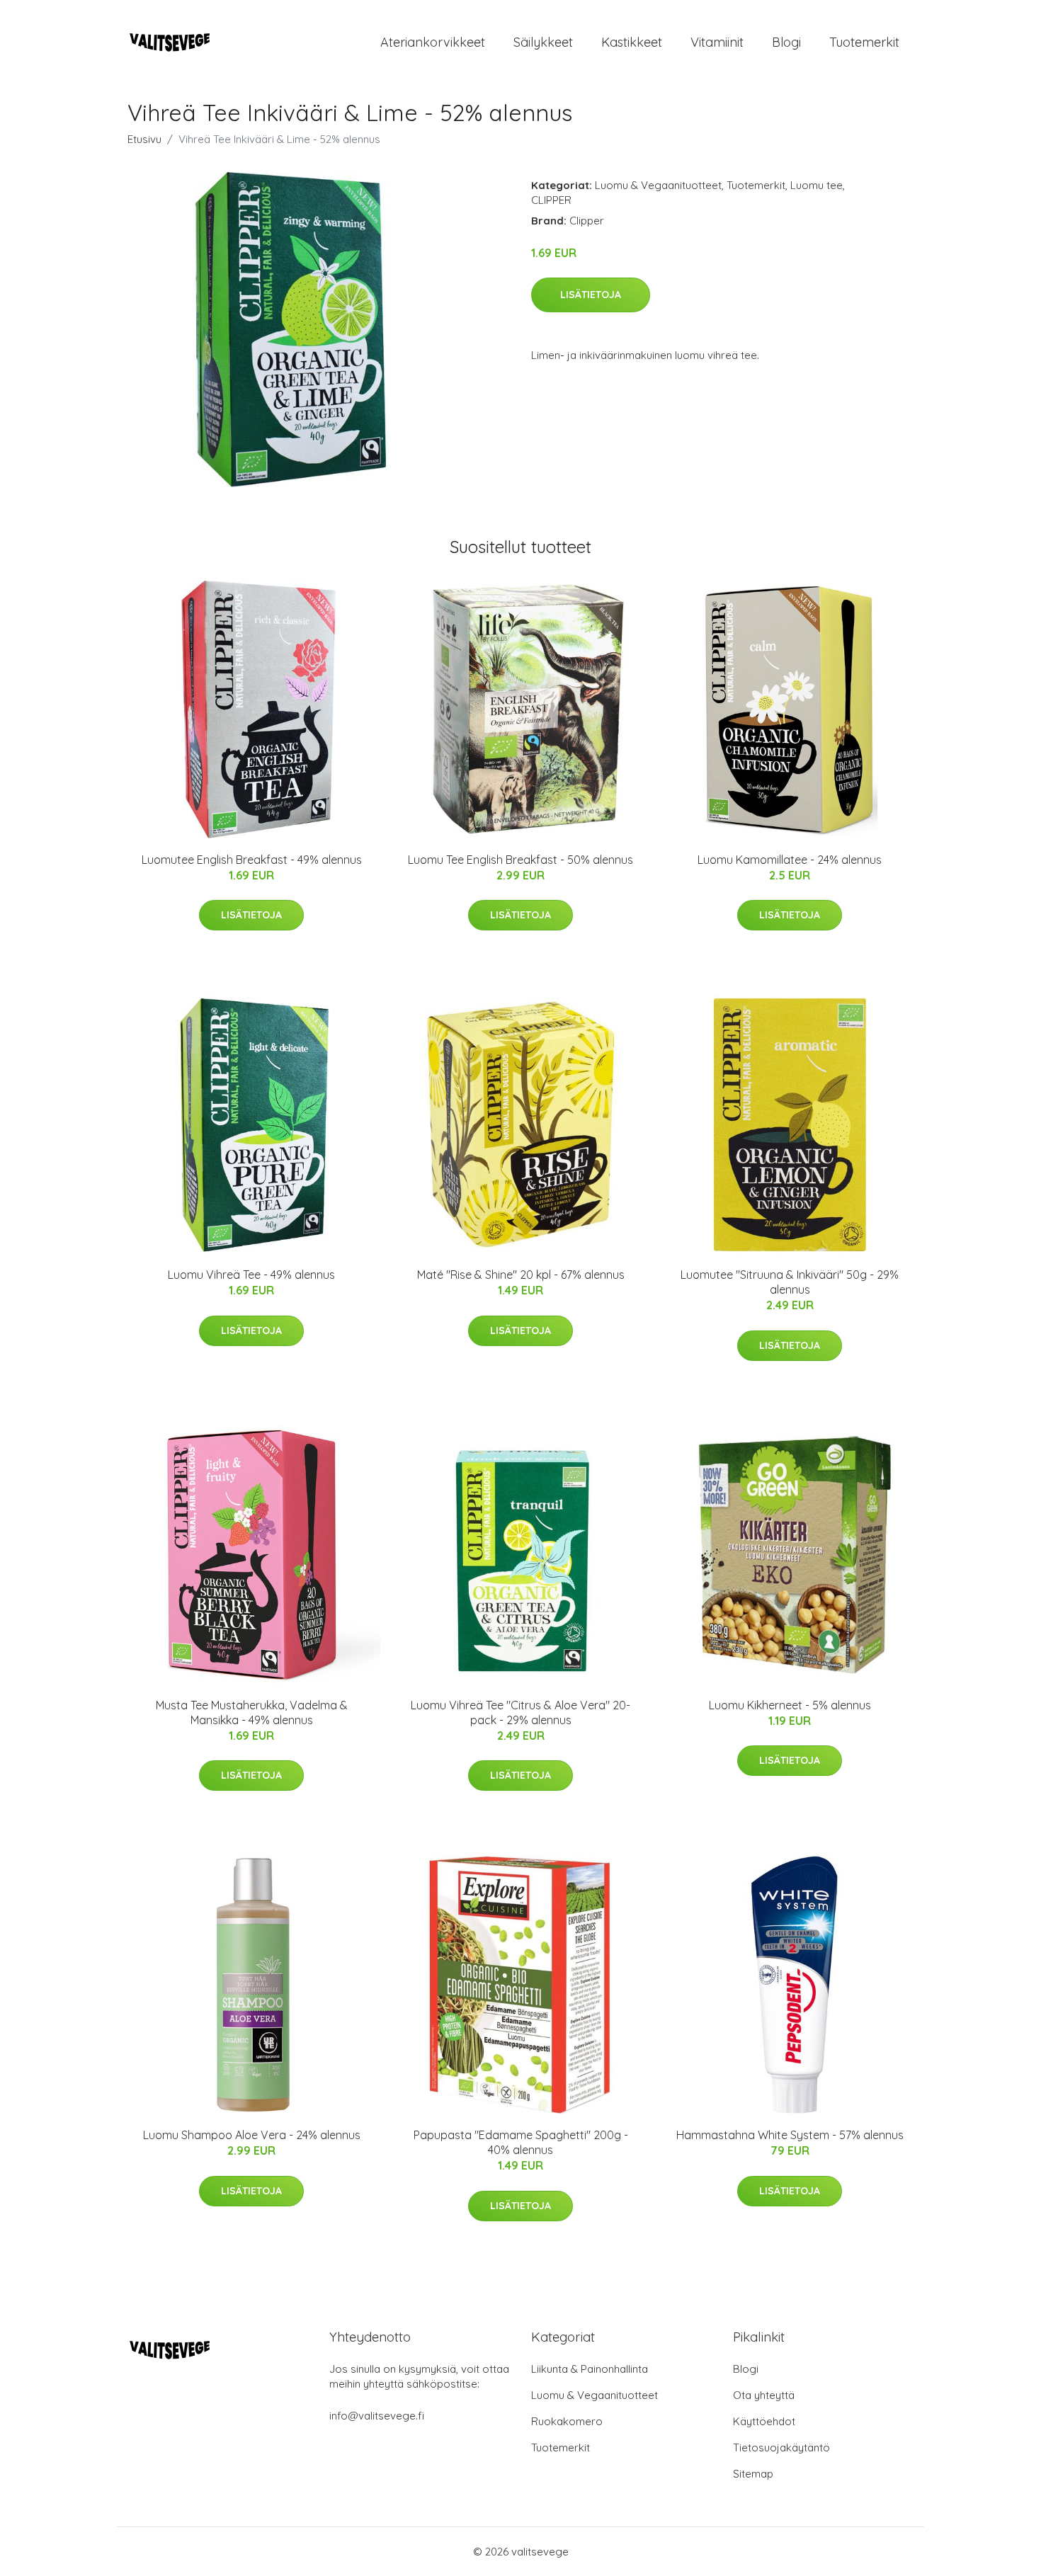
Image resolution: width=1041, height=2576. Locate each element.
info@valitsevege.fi (377, 2416)
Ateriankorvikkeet (433, 42)
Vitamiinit (717, 42)
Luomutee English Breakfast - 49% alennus (252, 860)
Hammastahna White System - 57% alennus (790, 2135)
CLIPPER (551, 200)
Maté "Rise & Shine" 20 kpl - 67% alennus (521, 1275)
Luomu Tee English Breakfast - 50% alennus (520, 860)
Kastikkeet (632, 42)
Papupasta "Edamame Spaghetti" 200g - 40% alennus (521, 2142)
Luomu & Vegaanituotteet (658, 185)
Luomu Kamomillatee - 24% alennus (790, 860)
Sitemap (753, 2474)
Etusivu (144, 139)
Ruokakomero (567, 2421)
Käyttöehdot (764, 2421)
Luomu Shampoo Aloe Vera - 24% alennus (252, 2135)
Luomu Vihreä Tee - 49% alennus (251, 1275)
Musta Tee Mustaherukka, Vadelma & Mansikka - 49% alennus (252, 1712)
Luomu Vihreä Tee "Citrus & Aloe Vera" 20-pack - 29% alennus (520, 1712)
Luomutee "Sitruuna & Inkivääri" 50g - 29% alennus (790, 1282)
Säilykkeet (543, 42)
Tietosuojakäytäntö (781, 2447)
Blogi (786, 42)
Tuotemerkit (864, 42)
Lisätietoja (591, 295)
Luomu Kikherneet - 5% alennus (790, 1705)
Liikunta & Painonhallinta (590, 2369)
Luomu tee (817, 185)
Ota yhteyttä (764, 2395)
